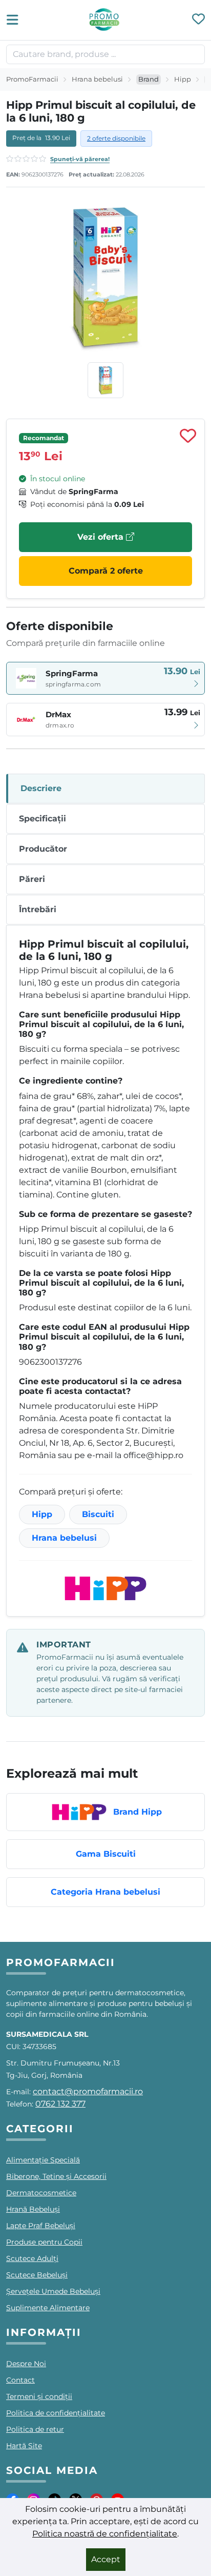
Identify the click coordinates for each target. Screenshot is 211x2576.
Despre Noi (26, 2364)
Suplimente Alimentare (48, 2308)
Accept (106, 2559)
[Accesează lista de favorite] (198, 20)
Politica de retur (35, 2429)
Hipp (183, 79)
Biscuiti (98, 1514)
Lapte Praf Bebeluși (41, 2226)
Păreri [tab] (32, 879)
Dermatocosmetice (41, 2193)
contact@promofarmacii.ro (88, 2091)
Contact (20, 2380)
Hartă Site (24, 2446)
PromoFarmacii (32, 79)
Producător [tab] (43, 849)
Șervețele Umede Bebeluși (53, 2291)
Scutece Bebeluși (37, 2275)
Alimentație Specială (43, 2160)
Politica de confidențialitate (56, 2413)
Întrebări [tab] (38, 909)
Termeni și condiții (39, 2396)
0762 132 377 (60, 2104)
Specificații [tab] (43, 819)
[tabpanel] (105, 1271)
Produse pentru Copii (44, 2242)
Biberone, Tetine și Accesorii (56, 2176)
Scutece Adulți (32, 2258)
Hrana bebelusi (97, 79)
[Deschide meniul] (15, 20)
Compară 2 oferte (106, 571)
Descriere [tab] (41, 788)
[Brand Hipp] (105, 1588)
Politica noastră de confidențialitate (105, 2534)
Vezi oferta (102, 537)
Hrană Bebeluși (33, 2209)
